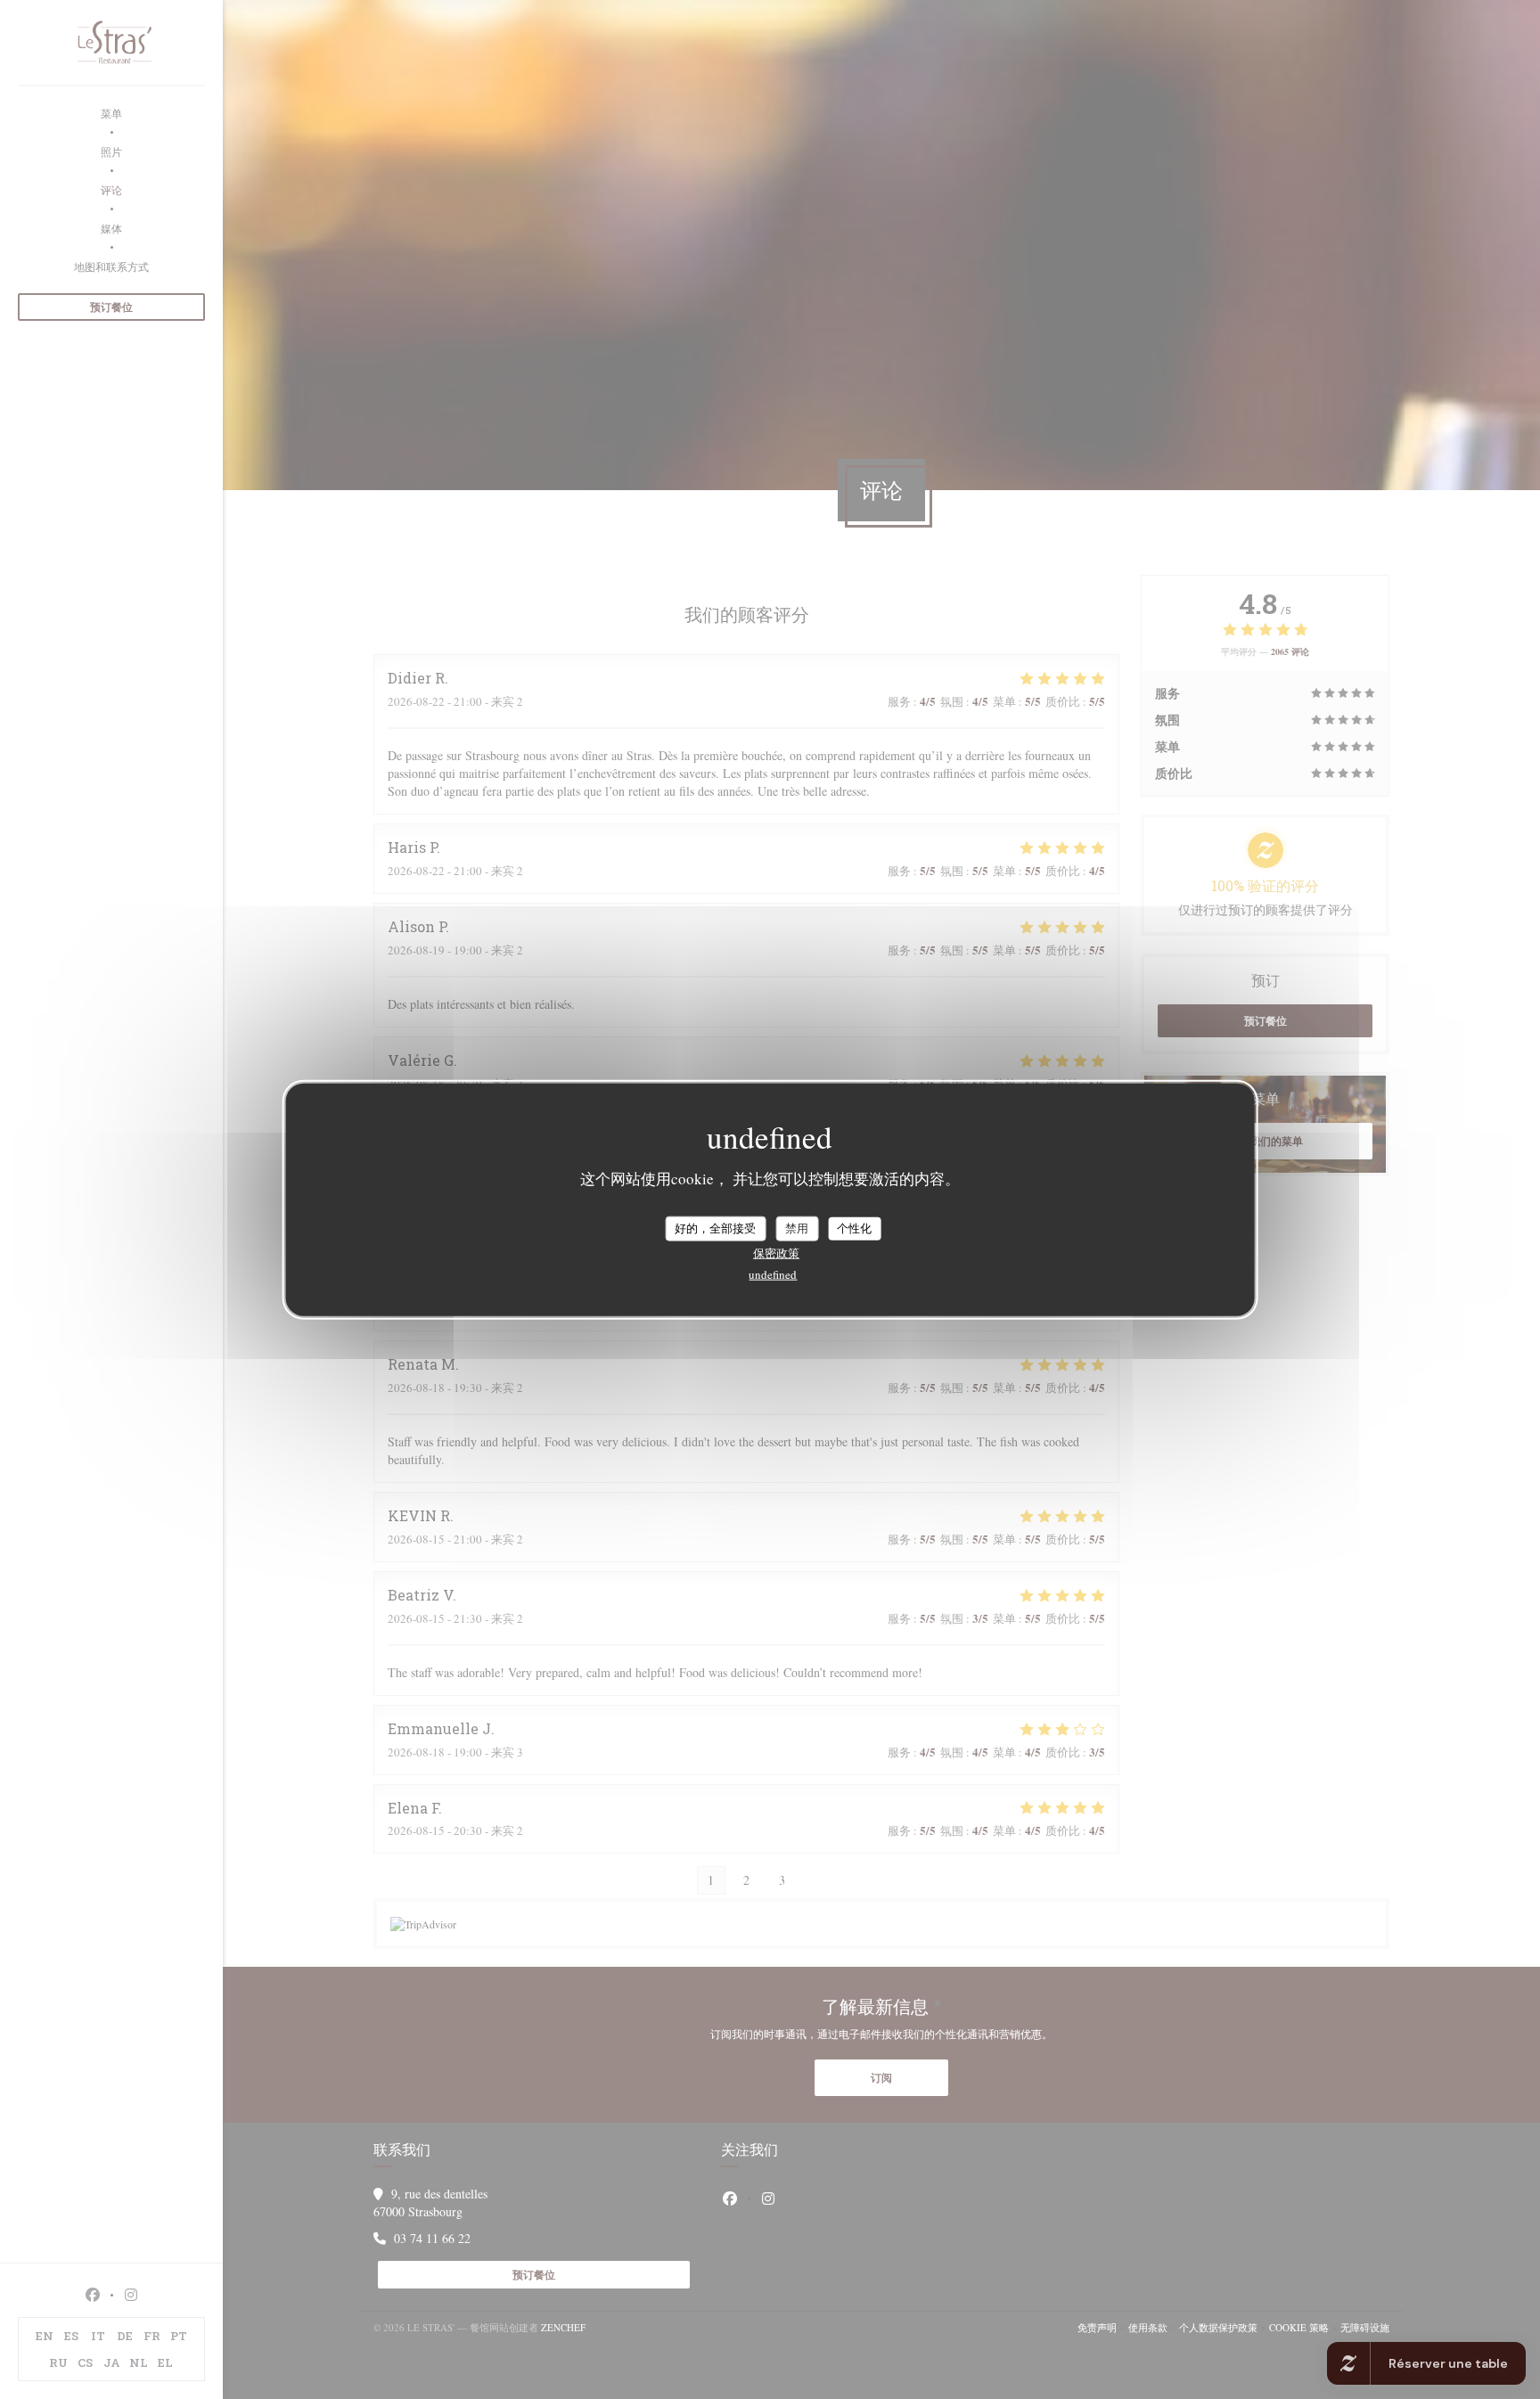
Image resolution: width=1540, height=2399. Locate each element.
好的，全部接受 (715, 1228)
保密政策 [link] (776, 1252)
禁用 (797, 1228)
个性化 (854, 1228)
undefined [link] (773, 1273)
